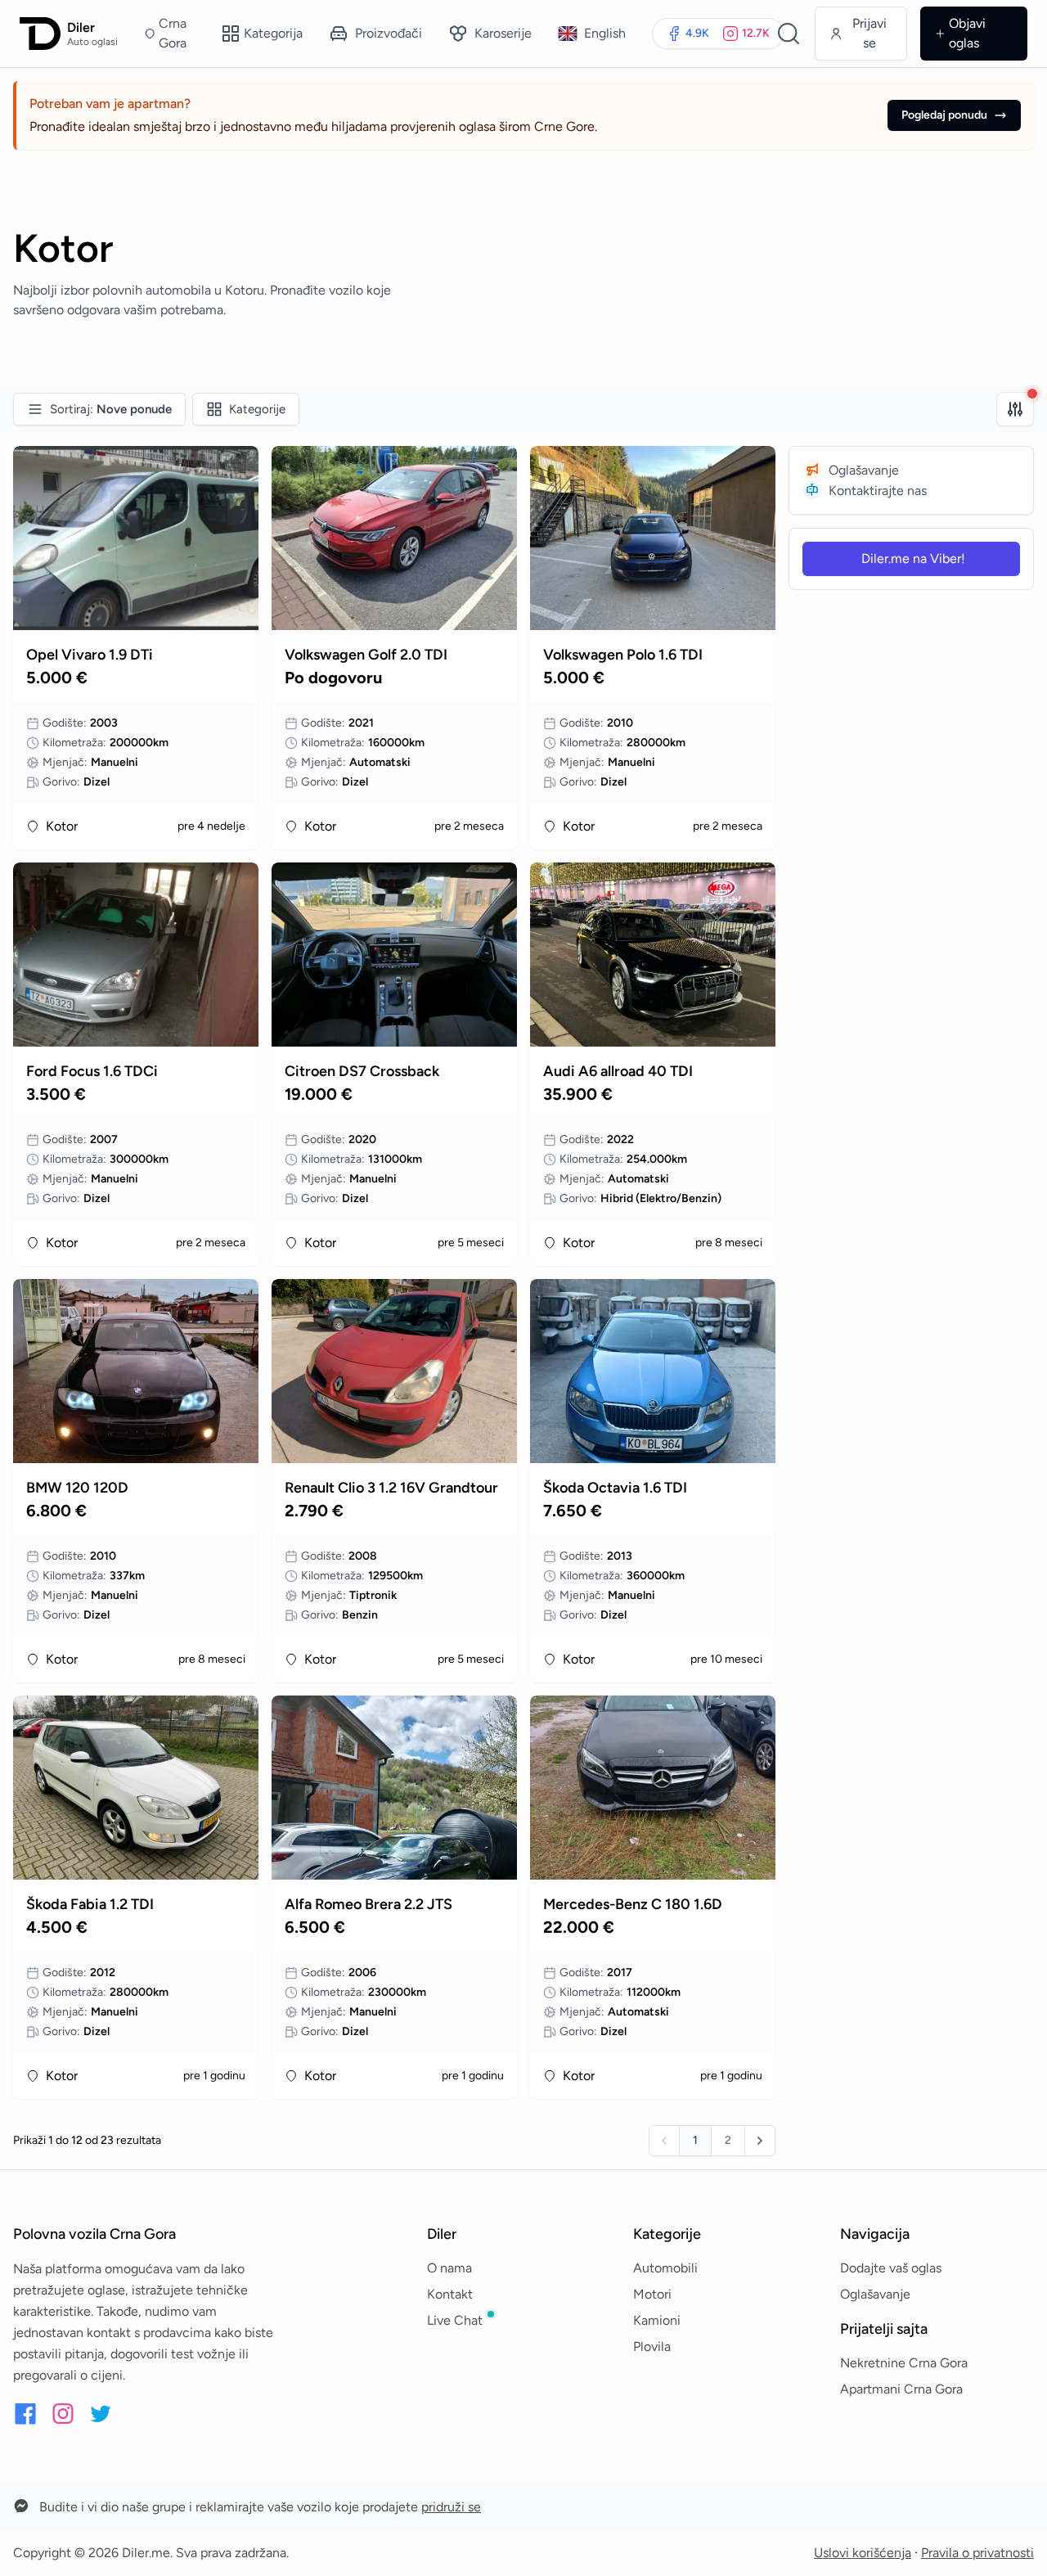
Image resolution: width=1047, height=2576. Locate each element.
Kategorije (257, 409)
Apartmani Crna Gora (901, 2389)
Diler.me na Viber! (913, 558)
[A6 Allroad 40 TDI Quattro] (653, 955)
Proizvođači (389, 33)
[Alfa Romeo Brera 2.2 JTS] (394, 1788)
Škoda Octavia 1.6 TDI (615, 1488)
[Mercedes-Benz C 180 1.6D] (653, 1788)
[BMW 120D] (136, 1371)
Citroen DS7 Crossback (362, 1071)
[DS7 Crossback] (394, 955)
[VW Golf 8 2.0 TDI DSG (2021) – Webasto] (394, 538)
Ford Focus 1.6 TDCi (92, 1071)
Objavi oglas (967, 33)
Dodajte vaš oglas (891, 2268)
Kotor (62, 826)
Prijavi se (870, 33)
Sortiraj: (111, 409)
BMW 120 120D (77, 1488)
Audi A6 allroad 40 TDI (618, 1071)
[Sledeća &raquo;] (760, 2141)
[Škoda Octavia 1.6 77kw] (653, 1371)
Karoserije (503, 33)
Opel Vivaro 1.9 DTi (90, 655)
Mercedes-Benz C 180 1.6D (633, 1904)
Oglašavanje (864, 470)
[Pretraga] (789, 34)
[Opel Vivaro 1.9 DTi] (136, 538)
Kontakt (450, 2294)
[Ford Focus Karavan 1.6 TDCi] (136, 955)
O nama (449, 2268)
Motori (652, 2294)
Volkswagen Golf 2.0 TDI (366, 655)
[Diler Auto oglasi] (40, 34)
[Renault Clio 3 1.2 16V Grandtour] (394, 1371)
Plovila (652, 2346)
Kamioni (657, 2320)
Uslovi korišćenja (863, 2553)
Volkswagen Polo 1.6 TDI (623, 655)
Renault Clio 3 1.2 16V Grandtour (391, 1488)
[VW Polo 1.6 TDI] (653, 538)
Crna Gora (173, 33)
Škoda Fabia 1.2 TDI (90, 1904)
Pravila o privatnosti (977, 2553)
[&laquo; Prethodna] (664, 2141)
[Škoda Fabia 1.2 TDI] (136, 1788)
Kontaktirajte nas (878, 491)
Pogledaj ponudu (944, 115)
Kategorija (273, 33)
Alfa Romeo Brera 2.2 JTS (368, 1904)
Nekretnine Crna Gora (904, 2363)
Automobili (665, 2268)
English (605, 33)
